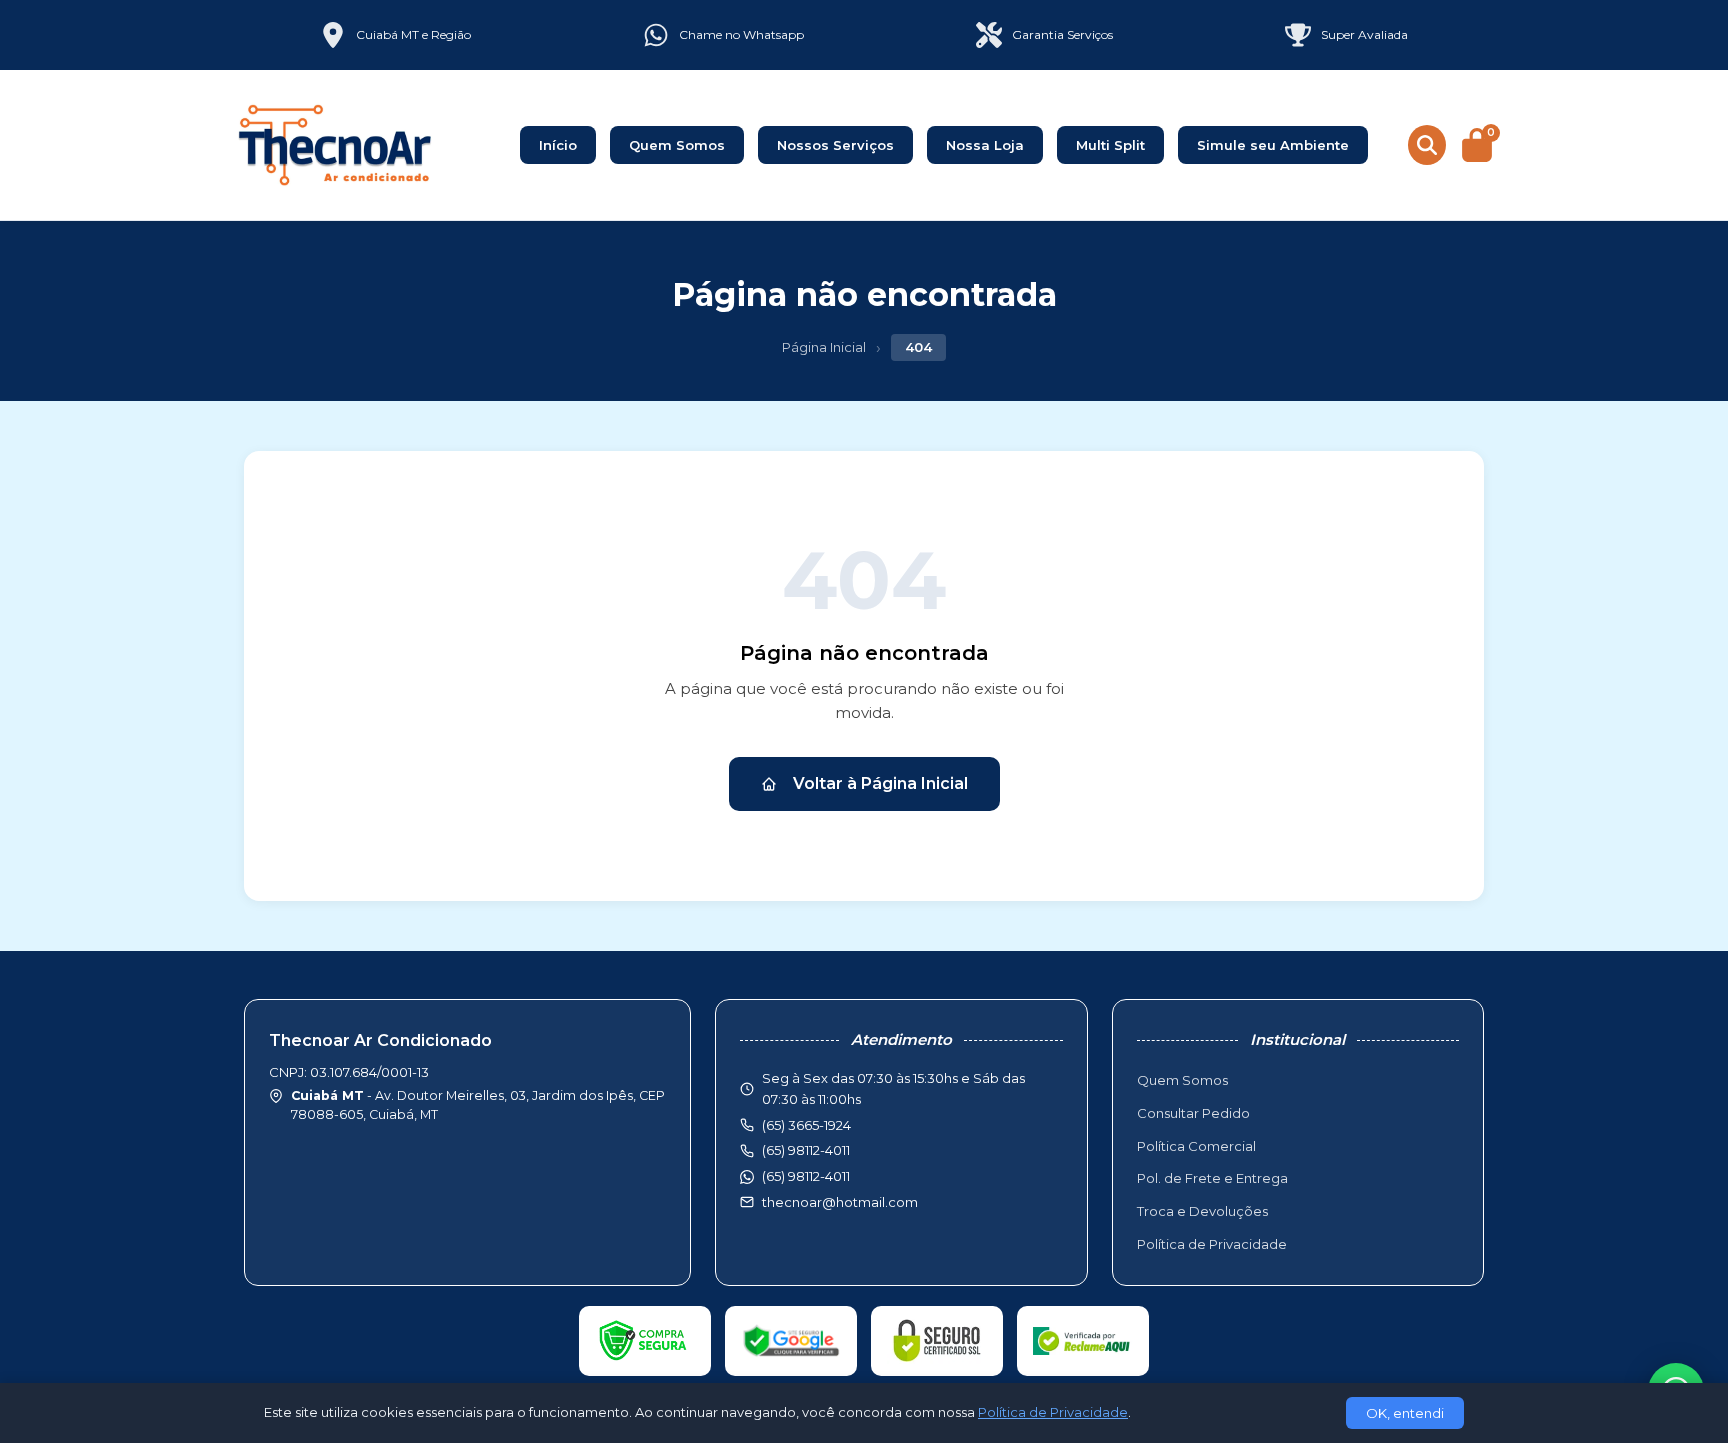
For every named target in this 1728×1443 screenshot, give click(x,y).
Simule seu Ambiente (1273, 145)
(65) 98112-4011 (806, 1176)
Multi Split (1110, 145)
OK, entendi (1405, 1413)
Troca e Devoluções (1202, 1211)
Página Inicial (824, 347)
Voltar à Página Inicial (880, 783)
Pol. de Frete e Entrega (1212, 1178)
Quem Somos (677, 145)
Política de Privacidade (1212, 1244)
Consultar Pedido (1193, 1113)
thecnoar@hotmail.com (840, 1202)
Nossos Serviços (835, 145)
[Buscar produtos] (1427, 145)
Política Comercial (1196, 1146)
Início (558, 145)
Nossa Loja (985, 145)
